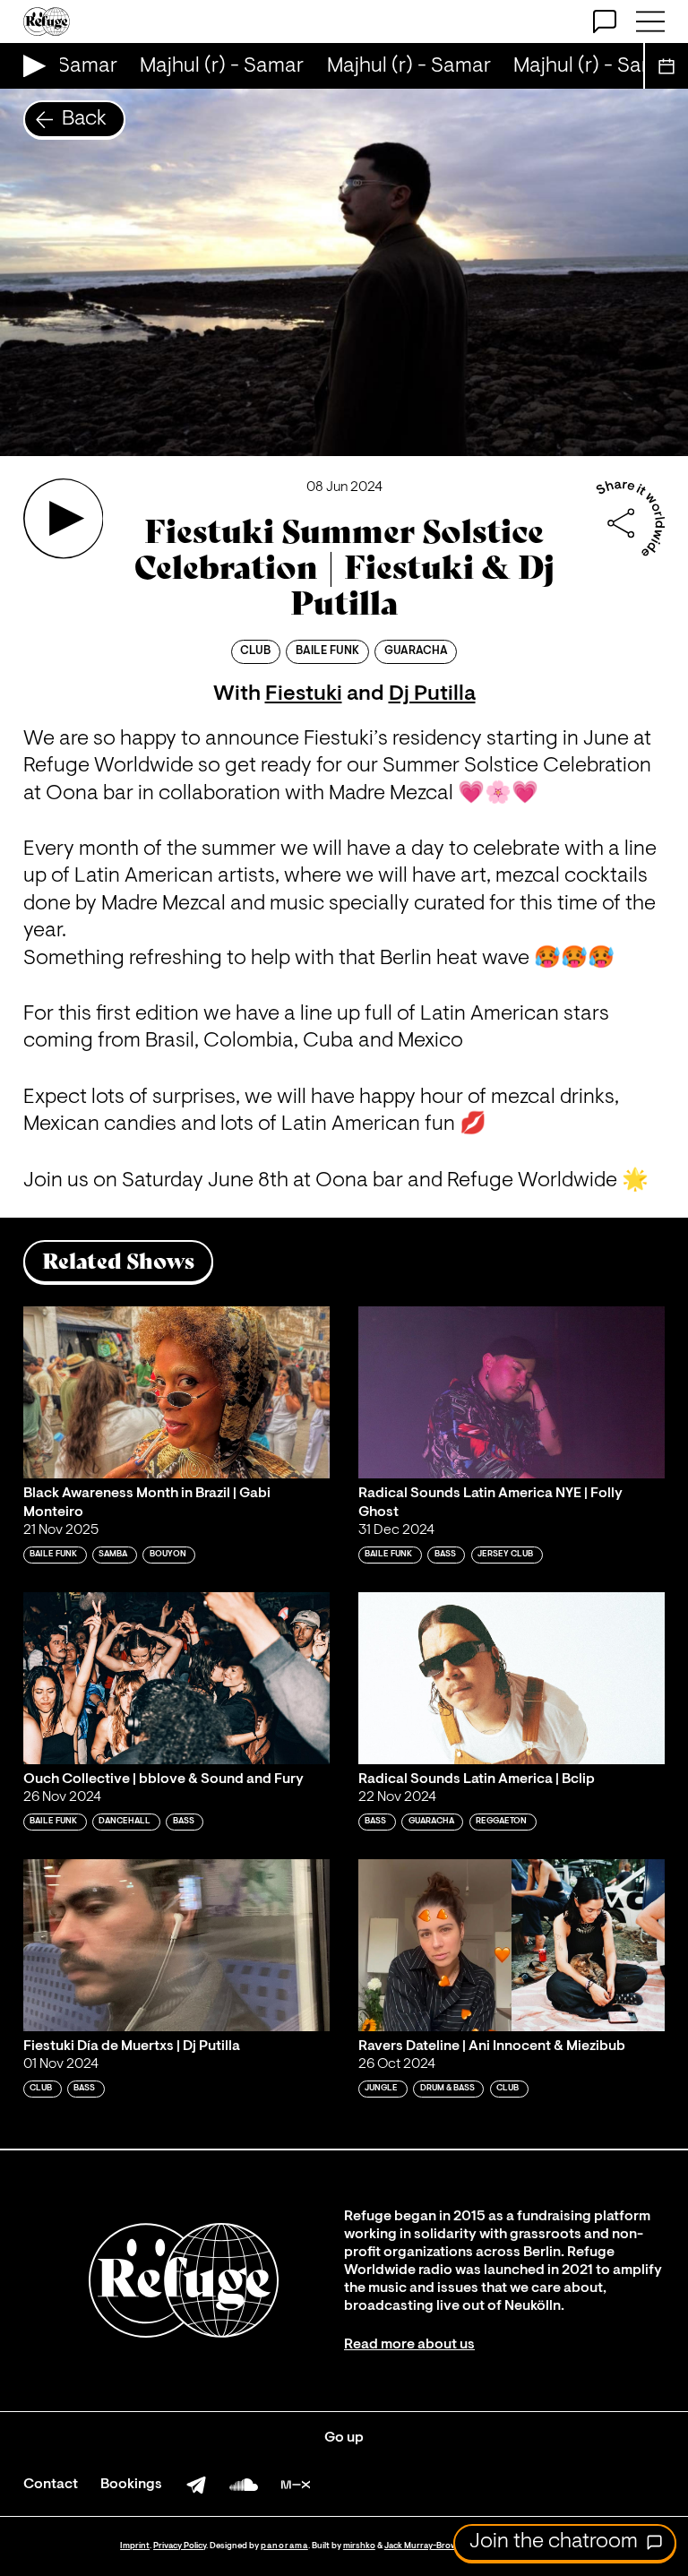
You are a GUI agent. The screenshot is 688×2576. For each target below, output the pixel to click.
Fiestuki (304, 694)
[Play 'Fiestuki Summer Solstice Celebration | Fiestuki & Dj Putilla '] (64, 519)
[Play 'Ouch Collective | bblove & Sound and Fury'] (176, 1679)
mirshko (359, 2546)
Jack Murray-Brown (423, 2546)
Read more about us (409, 2345)
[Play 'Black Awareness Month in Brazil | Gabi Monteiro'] (176, 1393)
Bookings (131, 2485)
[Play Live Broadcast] (30, 66)
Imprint (135, 2546)
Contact (51, 2485)
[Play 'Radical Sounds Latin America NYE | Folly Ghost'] (512, 1393)
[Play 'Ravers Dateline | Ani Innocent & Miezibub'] (512, 1946)
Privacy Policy (180, 2546)
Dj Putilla (432, 694)
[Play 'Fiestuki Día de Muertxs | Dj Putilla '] (176, 1946)
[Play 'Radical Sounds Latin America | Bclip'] (512, 1679)
